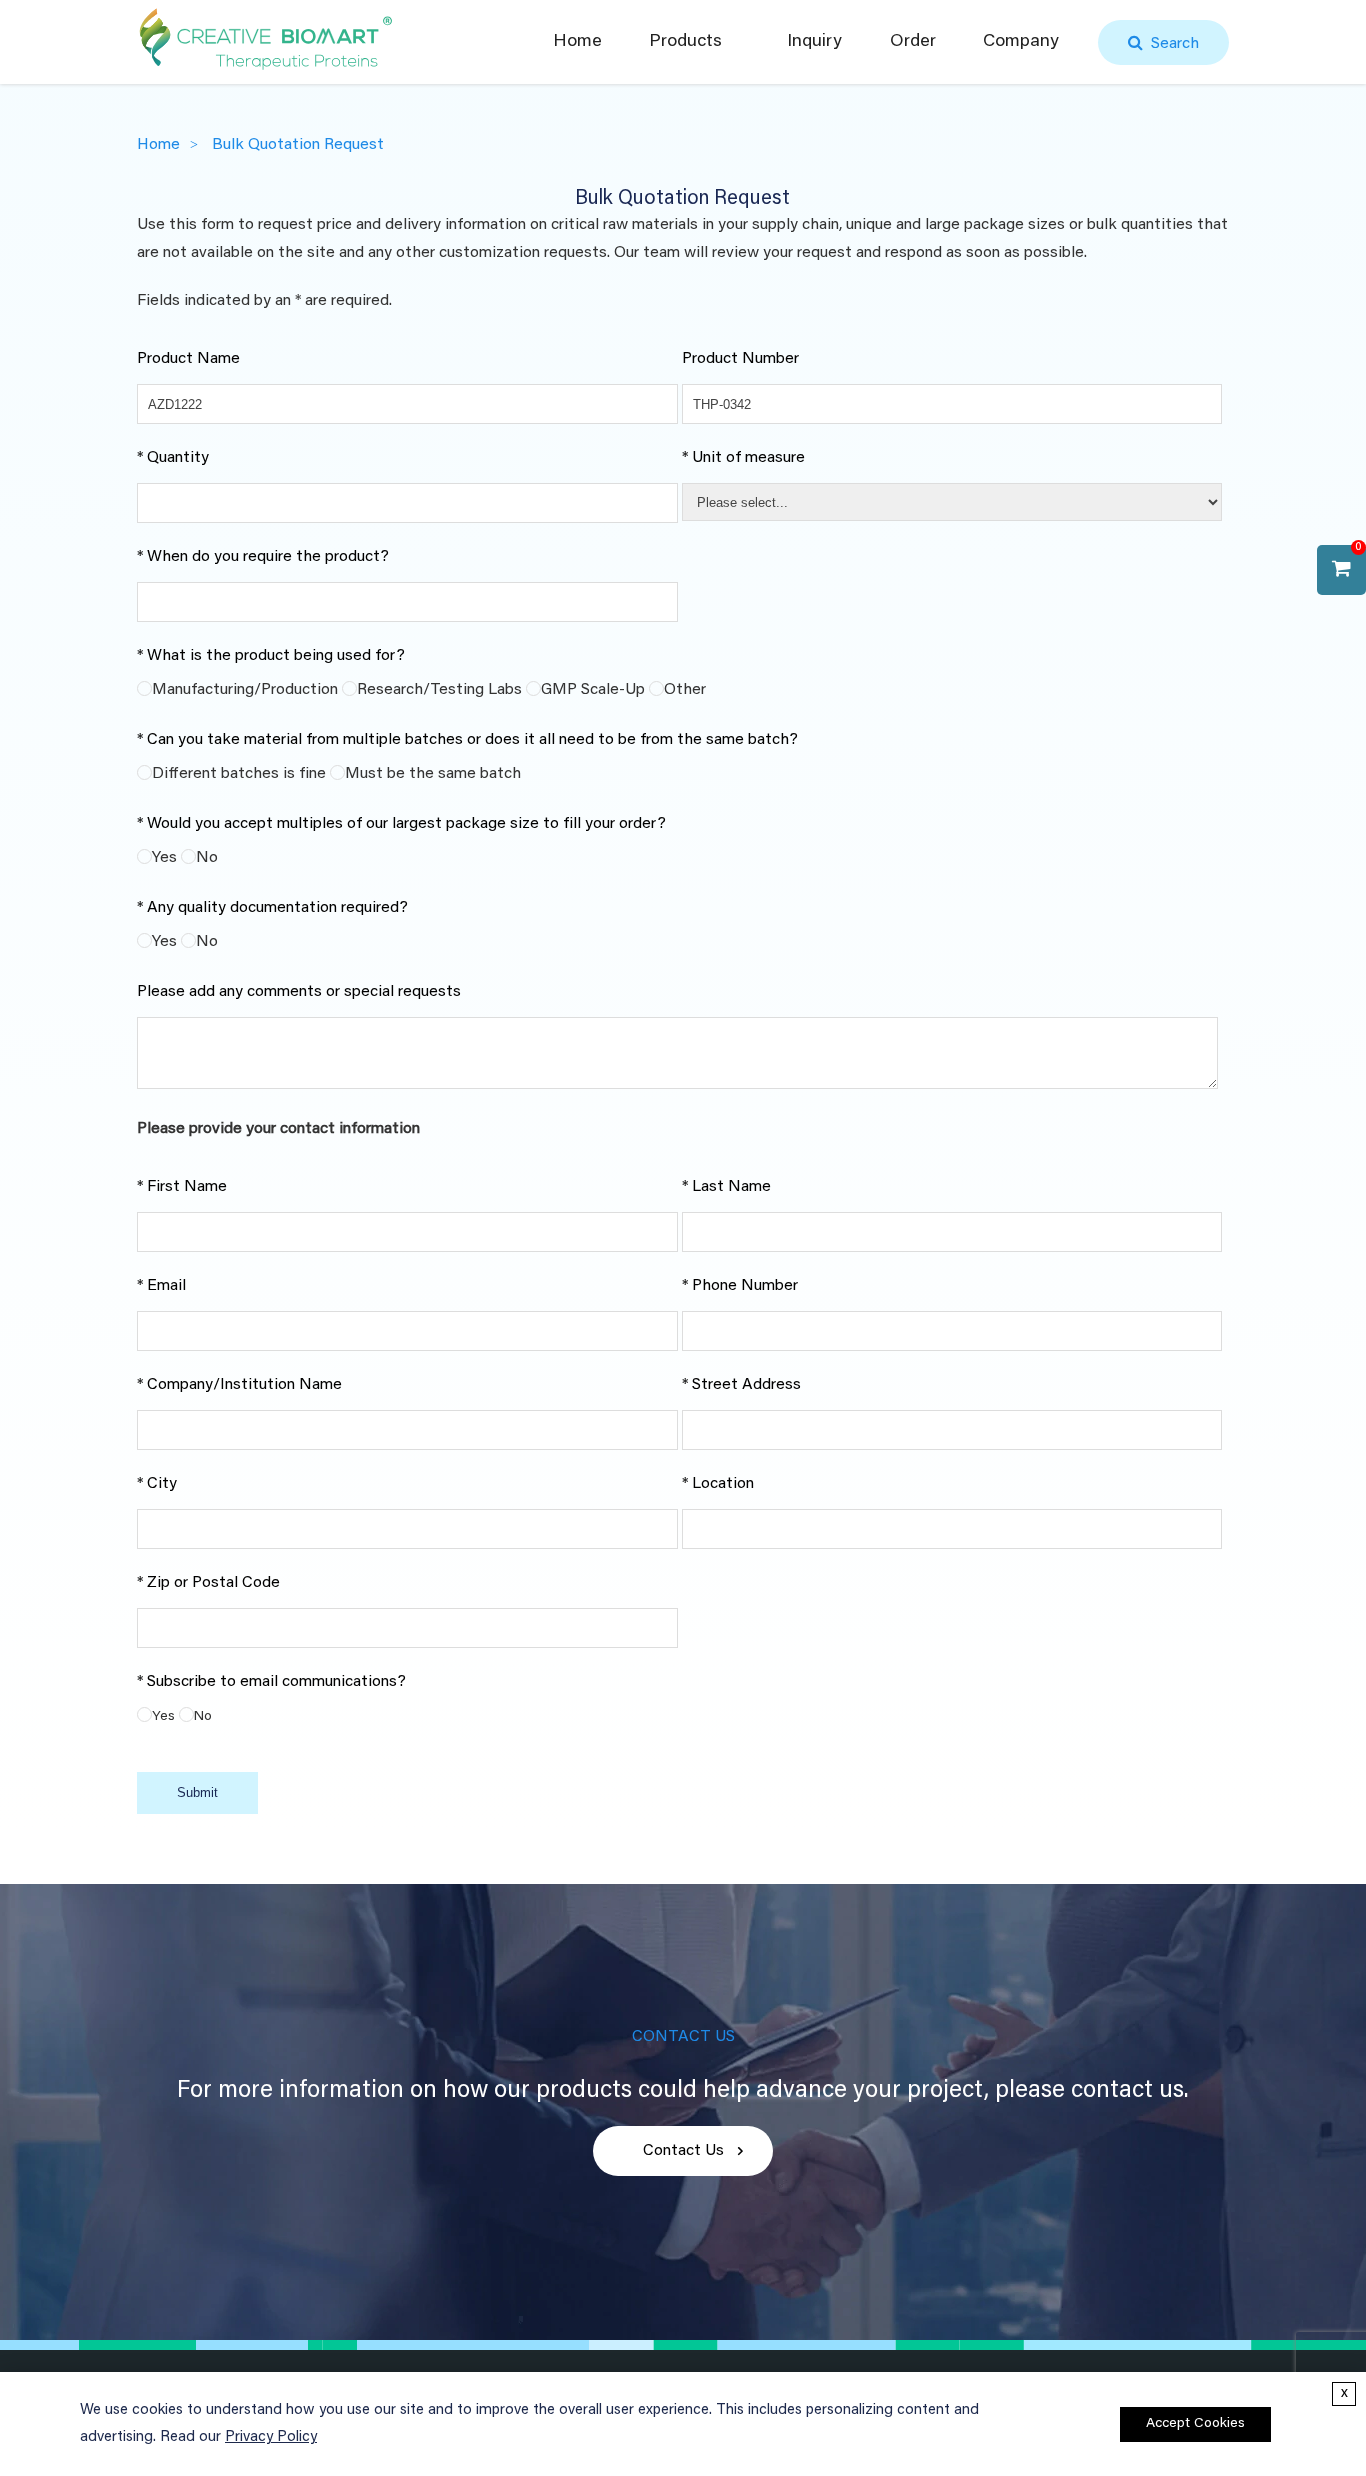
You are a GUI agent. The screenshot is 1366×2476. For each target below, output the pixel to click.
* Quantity (173, 458)
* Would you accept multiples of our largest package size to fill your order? (401, 824)
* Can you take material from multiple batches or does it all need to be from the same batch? (467, 740)
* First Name (182, 1187)
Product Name (188, 359)
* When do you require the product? (263, 557)
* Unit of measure (743, 458)
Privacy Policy (271, 2437)
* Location (718, 1484)
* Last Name (726, 1187)
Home (577, 42)
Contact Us (683, 2151)
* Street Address (741, 1385)
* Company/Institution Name (239, 1385)
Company (1021, 42)
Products (685, 42)
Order (913, 42)
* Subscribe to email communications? (271, 1682)
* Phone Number (740, 1286)
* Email (161, 1286)
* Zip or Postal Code (208, 1583)
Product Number (740, 359)
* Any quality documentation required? (272, 908)
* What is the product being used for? (271, 656)
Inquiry (814, 42)
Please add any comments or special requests (299, 992)
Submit (197, 1792)
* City (157, 1484)
